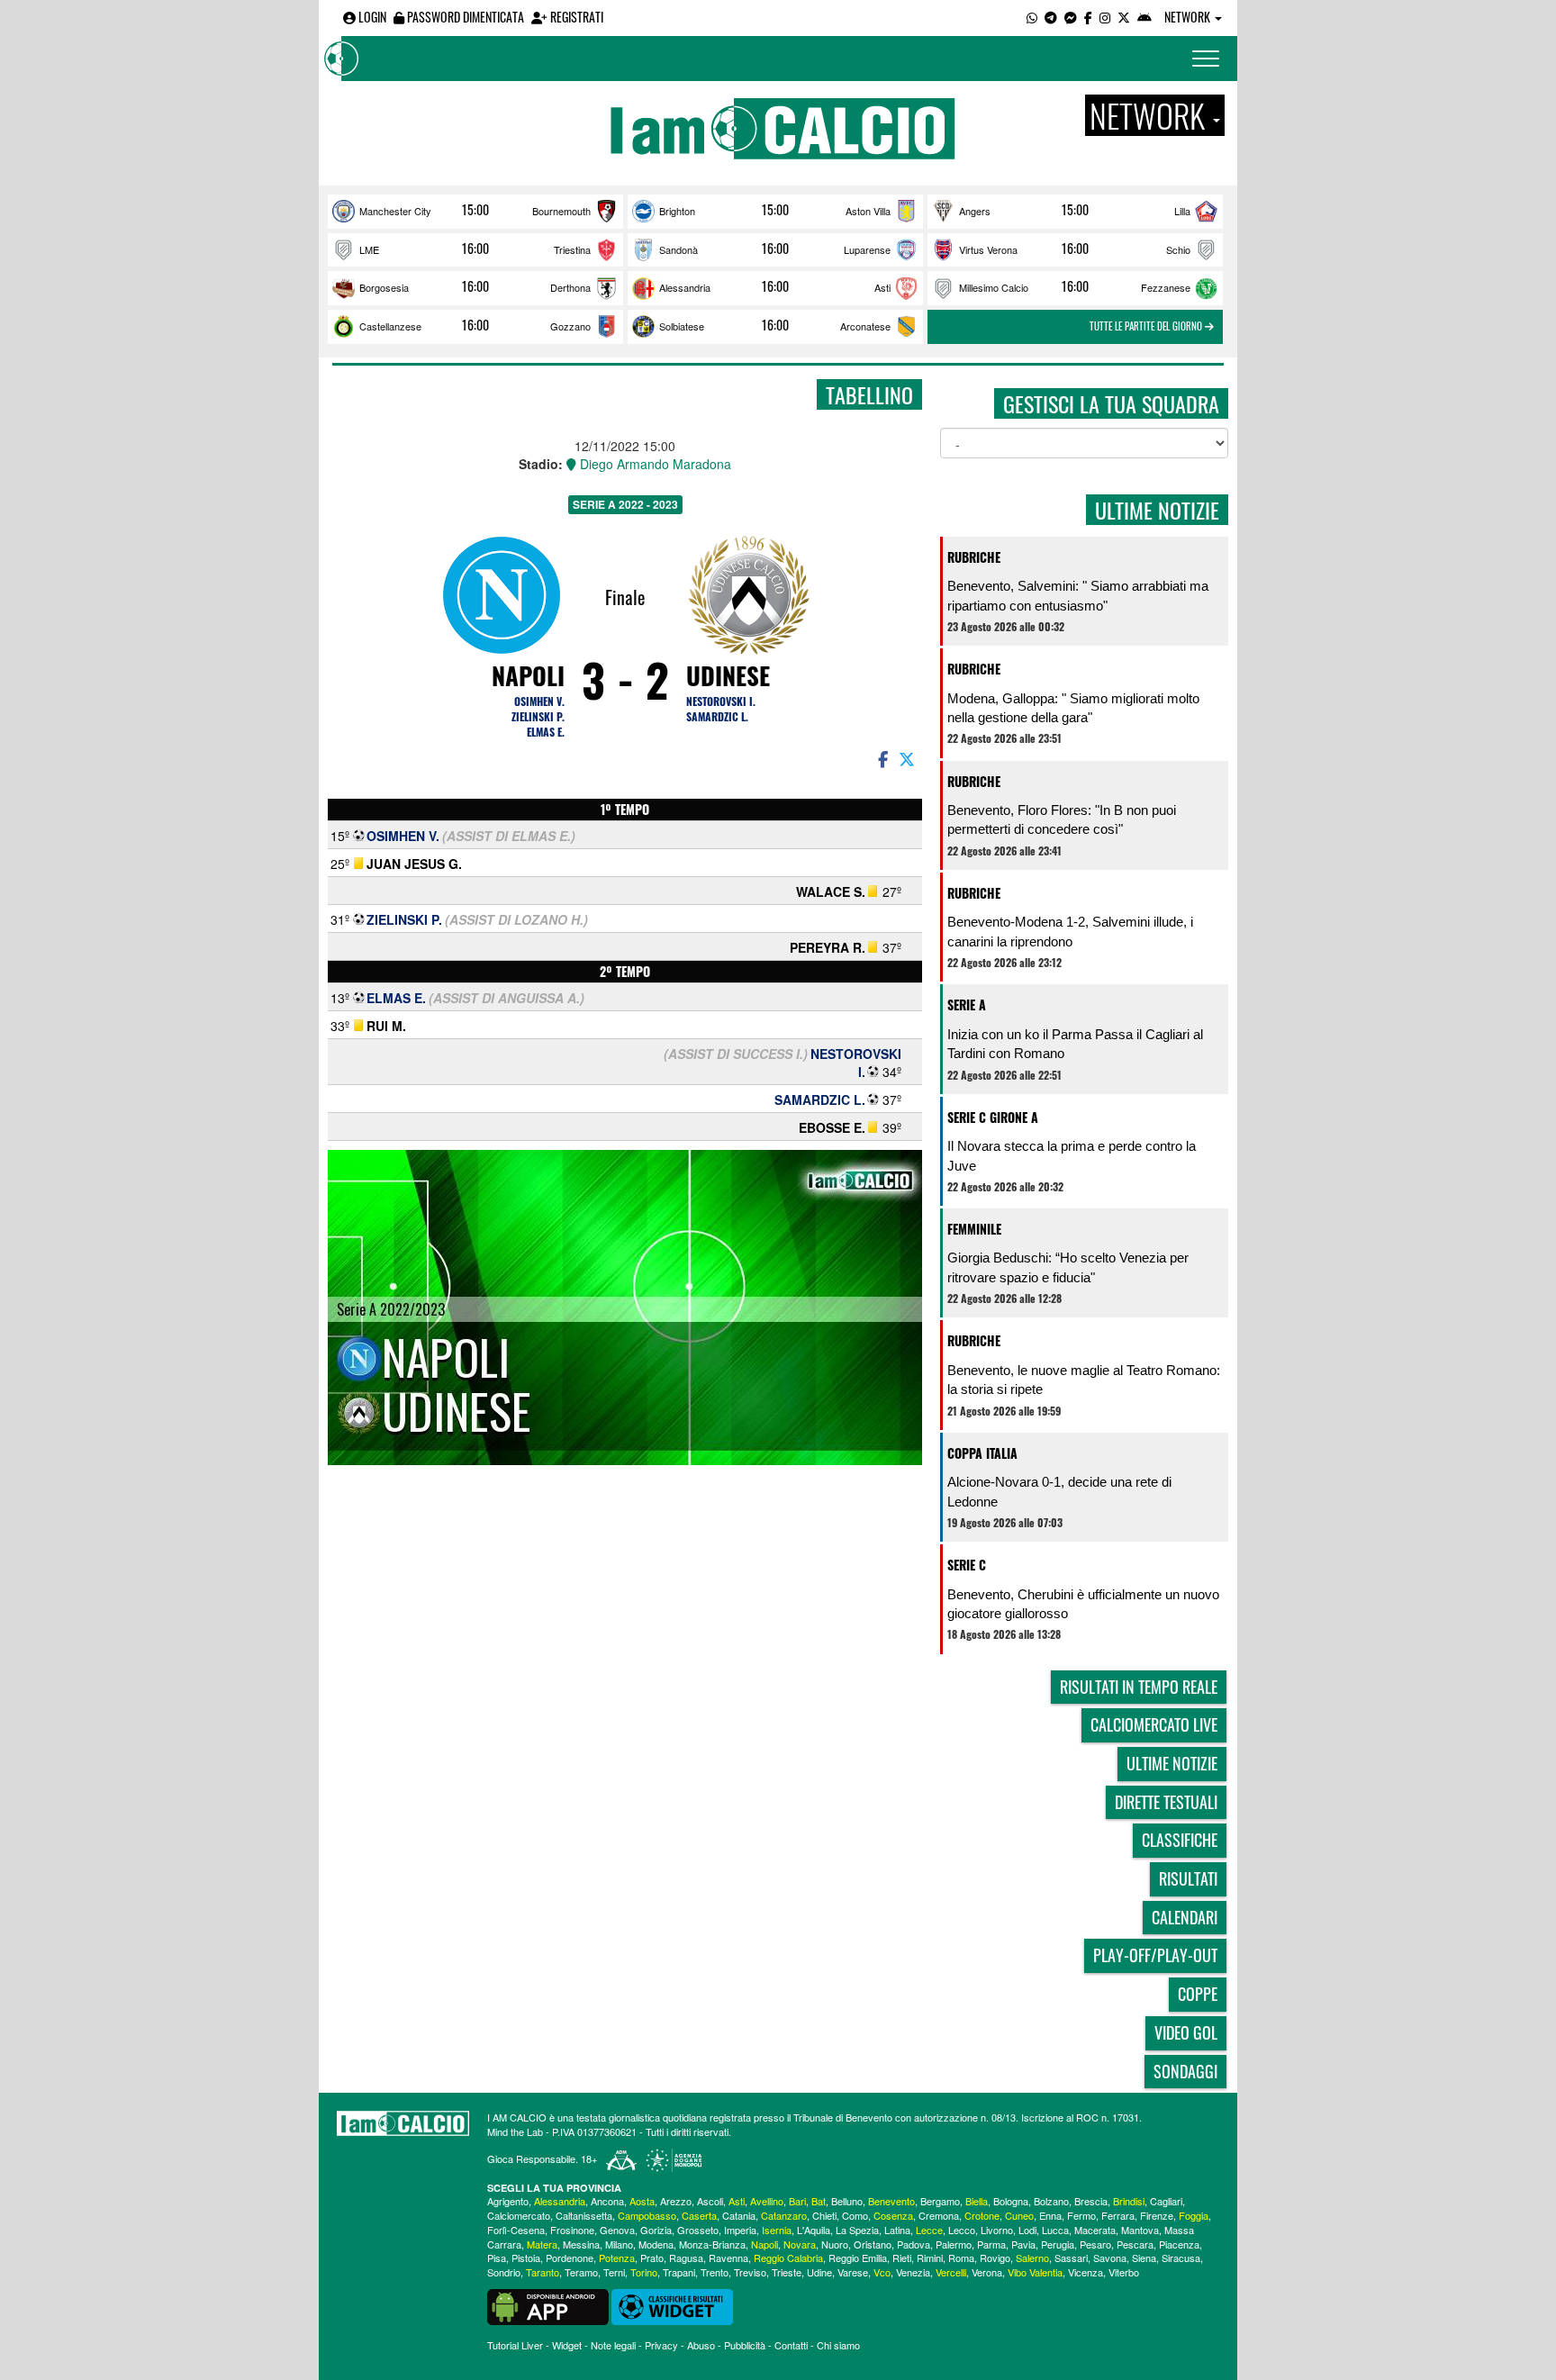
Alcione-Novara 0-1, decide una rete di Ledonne (1059, 1491)
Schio (1178, 249)
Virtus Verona (988, 249)
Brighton (677, 211)
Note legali (613, 2345)
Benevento (891, 2201)
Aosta (642, 2201)
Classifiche (1180, 1840)
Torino (644, 2272)
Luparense (867, 249)
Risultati (1188, 1878)
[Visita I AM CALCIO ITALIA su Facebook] (1088, 17)
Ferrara (1118, 2215)
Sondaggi (1185, 2071)
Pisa (497, 2258)
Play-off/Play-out (1155, 1955)
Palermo (954, 2244)
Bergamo (940, 2201)
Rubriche (974, 557)
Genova (617, 2230)
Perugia (1058, 2244)
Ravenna (728, 2258)
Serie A (967, 1004)
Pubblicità (745, 2345)
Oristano (873, 2244)
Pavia (1023, 2244)
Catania (739, 2215)
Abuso (701, 2345)
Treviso (750, 2272)
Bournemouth (561, 211)
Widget (567, 2345)
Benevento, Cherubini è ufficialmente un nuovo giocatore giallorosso (1083, 1604)
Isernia (777, 2230)
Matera (542, 2244)
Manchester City (395, 211)
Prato (652, 2258)
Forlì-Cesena (516, 2230)
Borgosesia (384, 287)
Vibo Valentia (1035, 2272)
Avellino (767, 2201)
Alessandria (685, 287)
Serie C (967, 1565)
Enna (1050, 2215)
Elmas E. (546, 732)
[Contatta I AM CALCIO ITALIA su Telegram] (1051, 17)
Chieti (824, 2215)
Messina (581, 2244)
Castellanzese (390, 326)
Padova (914, 2244)
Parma (991, 2244)
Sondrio (504, 2272)
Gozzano (570, 326)
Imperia (740, 2230)
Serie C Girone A (993, 1117)
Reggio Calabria (788, 2258)
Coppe (1198, 1994)
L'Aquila (814, 2230)
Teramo (581, 2272)
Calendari (1185, 1917)
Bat (819, 2201)
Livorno (997, 2230)
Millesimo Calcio (994, 287)
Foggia (1194, 2215)
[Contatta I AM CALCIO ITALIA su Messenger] (1071, 17)
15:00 (475, 210)
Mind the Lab (515, 2131)
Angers (975, 211)
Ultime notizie (1172, 1763)
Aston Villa (868, 211)
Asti (882, 287)
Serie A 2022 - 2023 (625, 504)
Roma (961, 2258)
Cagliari (1166, 2201)
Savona (1110, 2258)
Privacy (661, 2345)
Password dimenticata (464, 17)
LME (369, 249)
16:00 (475, 249)
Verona (987, 2272)
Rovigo (995, 2258)
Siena (1144, 2258)
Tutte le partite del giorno (1147, 326)
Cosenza (893, 2215)
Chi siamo (838, 2345)
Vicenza (1086, 2272)
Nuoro (835, 2244)
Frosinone (572, 2230)
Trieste (787, 2272)
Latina (897, 2230)
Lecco (962, 2230)
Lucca (1055, 2230)
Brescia (1091, 2201)
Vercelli (951, 2272)
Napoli (528, 675)
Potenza (617, 2258)
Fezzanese (1166, 287)
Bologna (1011, 2201)
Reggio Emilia (858, 2258)
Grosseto (698, 2230)
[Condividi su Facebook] (882, 758)
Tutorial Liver (515, 2345)
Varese (853, 2272)
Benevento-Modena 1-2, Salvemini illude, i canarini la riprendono (1070, 931)
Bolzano (1051, 2201)
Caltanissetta (584, 2215)
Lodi (1027, 2230)
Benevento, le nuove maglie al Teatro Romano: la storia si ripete (1084, 1380)
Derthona (570, 287)
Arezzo (676, 2201)
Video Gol (1186, 2032)
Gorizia (656, 2230)
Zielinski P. (538, 716)
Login (371, 17)
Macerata (1095, 2230)
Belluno (847, 2201)
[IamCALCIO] (403, 2123)
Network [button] (1189, 17)
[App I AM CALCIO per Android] (1144, 17)
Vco (882, 2272)
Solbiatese (682, 326)
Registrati (575, 17)
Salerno (1032, 2258)
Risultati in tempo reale (1139, 1687)
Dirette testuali (1166, 1802)
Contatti (791, 2345)
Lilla (1182, 211)
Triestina (572, 249)
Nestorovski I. (721, 701)
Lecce (929, 2230)
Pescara (1135, 2244)
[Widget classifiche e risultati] (672, 2305)
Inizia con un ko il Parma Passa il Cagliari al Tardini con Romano (1075, 1044)
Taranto (543, 2272)
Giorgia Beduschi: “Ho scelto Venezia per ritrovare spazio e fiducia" (1068, 1267)
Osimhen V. (539, 701)
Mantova (1140, 2230)
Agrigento (508, 2201)
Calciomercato (519, 2215)
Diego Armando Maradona (654, 464)
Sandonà (678, 249)
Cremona (939, 2215)
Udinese (728, 675)
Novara (800, 2244)
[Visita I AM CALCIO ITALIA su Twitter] (1124, 17)
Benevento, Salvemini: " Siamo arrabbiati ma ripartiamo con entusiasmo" (1078, 595)
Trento (715, 2272)
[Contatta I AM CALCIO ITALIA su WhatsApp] (1032, 17)
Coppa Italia (982, 1453)
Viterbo (1124, 2272)
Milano (619, 2244)
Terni (614, 2272)
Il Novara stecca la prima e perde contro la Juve (1072, 1155)
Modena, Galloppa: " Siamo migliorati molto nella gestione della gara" (1073, 708)
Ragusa (686, 2258)
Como (855, 2215)
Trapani (679, 2272)
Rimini (930, 2258)
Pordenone (570, 2258)
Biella (977, 2201)
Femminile (974, 1229)
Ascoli (710, 2201)
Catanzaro (784, 2215)
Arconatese (865, 326)
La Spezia (857, 2230)
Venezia (913, 2272)
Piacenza (1179, 2244)
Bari (797, 2201)
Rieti (902, 2258)
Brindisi (1129, 2201)
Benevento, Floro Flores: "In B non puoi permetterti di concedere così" (1062, 819)
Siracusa (1181, 2258)
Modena (656, 2244)
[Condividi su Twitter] (909, 758)
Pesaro (1095, 2244)
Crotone (982, 2215)
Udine (819, 2272)
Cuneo (1019, 2215)
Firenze (1157, 2215)
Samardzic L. (717, 716)
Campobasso (647, 2215)
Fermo (1081, 2215)
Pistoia (526, 2258)
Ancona (607, 2201)
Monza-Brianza (712, 2244)
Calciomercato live (1154, 1724)
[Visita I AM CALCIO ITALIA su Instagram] (1105, 17)
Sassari (1071, 2258)
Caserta (699, 2215)
